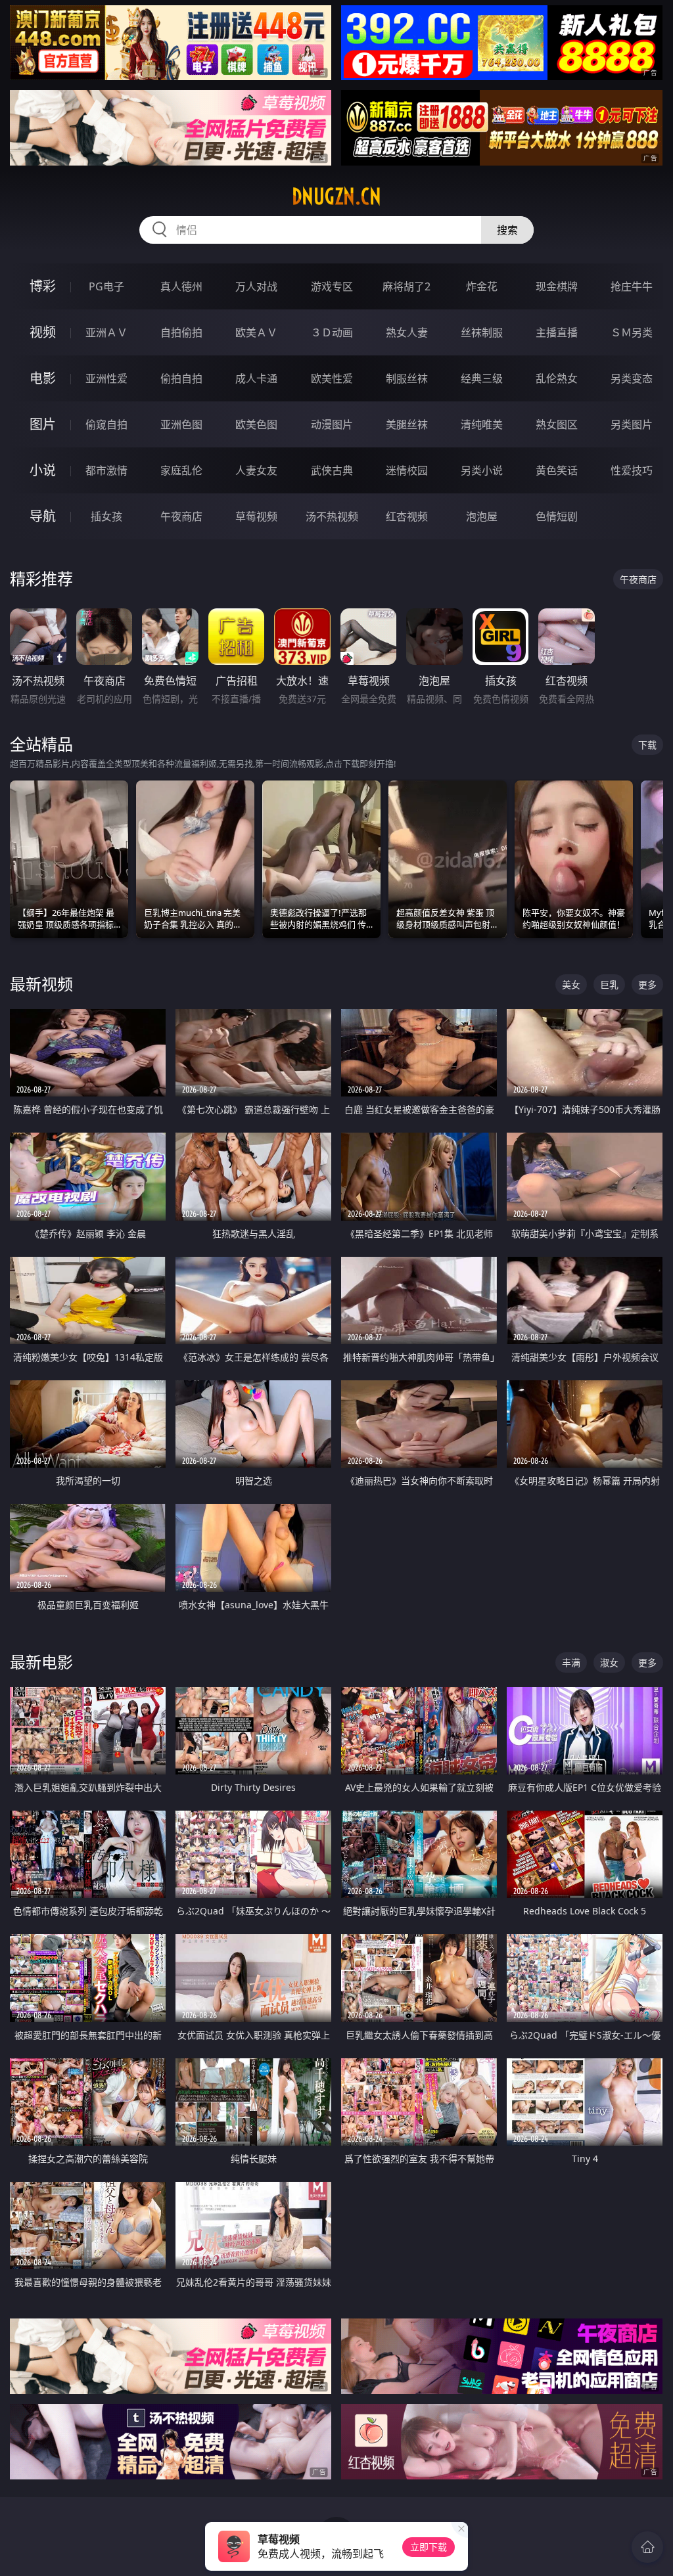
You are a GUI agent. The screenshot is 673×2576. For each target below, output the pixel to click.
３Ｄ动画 (332, 332)
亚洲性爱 (106, 378)
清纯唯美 (482, 424)
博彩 (43, 286)
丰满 (571, 1662)
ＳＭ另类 (632, 332)
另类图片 (632, 424)
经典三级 (482, 378)
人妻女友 (256, 470)
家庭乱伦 (181, 470)
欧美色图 (256, 424)
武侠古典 (332, 470)
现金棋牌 (557, 286)
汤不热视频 (332, 516)
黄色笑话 (557, 470)
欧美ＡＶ (256, 332)
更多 (647, 984)
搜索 (507, 230)
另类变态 (632, 378)
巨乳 (609, 984)
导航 (43, 516)
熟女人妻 (407, 332)
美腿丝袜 (407, 424)
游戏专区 (332, 286)
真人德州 (181, 286)
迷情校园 (407, 470)
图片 (43, 424)
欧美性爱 (332, 378)
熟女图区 (557, 424)
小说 (43, 470)
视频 (43, 332)
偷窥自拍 (106, 424)
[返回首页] (647, 2547)
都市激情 (106, 470)
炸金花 (482, 286)
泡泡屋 (482, 516)
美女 (571, 984)
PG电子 (106, 286)
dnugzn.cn (336, 196)
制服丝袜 (407, 378)
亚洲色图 (181, 424)
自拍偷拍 (181, 332)
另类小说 (482, 470)
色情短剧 (557, 516)
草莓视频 (256, 516)
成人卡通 (256, 378)
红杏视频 (407, 516)
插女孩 (106, 516)
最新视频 (41, 984)
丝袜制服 (482, 332)
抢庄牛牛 (632, 286)
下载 (647, 745)
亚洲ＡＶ (106, 332)
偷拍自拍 (181, 378)
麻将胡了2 (406, 286)
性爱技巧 (632, 470)
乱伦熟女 (557, 378)
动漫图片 (332, 424)
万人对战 (256, 286)
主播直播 (557, 332)
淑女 (609, 1662)
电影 (43, 378)
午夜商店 (181, 516)
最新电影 (41, 1662)
